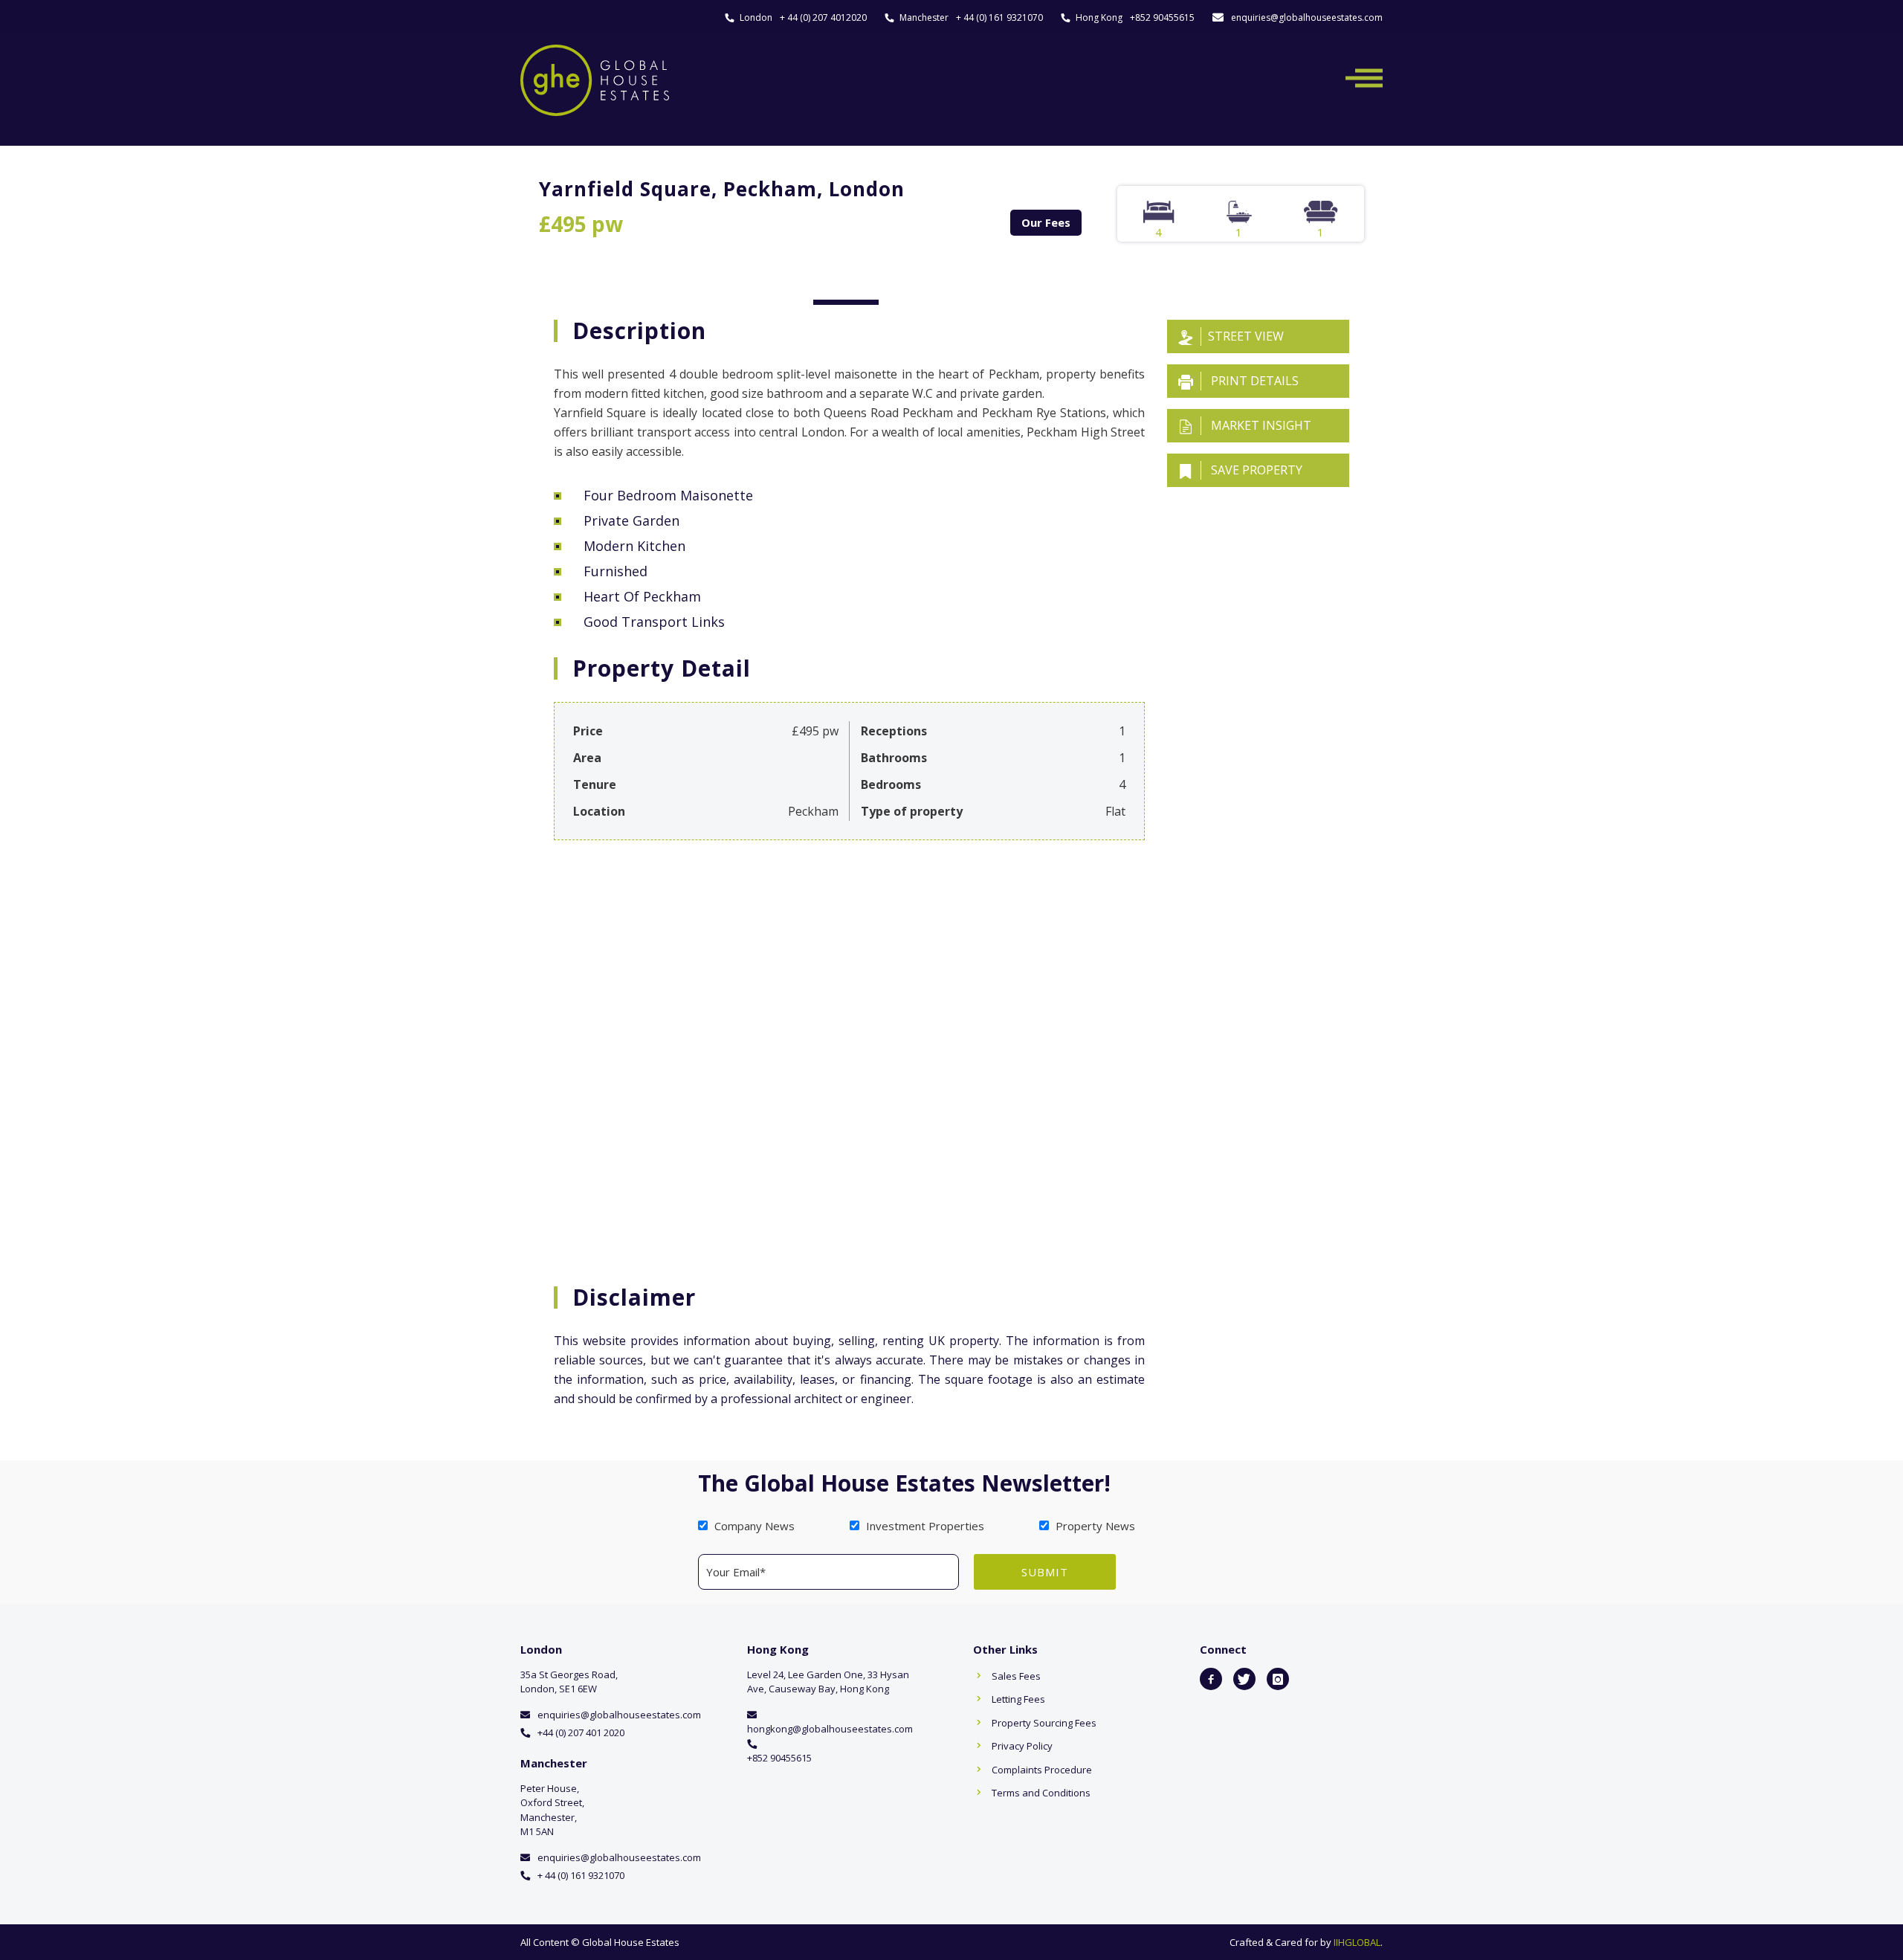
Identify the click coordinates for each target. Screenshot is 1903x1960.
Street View (1246, 336)
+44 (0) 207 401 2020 (581, 1732)
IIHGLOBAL (1357, 1942)
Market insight (1260, 425)
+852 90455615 (1162, 17)
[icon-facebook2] (1211, 1679)
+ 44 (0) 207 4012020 (823, 17)
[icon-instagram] (1278, 1679)
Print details (1253, 381)
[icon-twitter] (1244, 1679)
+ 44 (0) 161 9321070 (999, 17)
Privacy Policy (1022, 1746)
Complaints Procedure (1042, 1770)
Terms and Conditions (1041, 1793)
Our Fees (1046, 222)
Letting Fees (1018, 1699)
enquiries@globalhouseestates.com (1307, 17)
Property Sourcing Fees (1044, 1723)
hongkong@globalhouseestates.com (830, 1729)
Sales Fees (1016, 1676)
